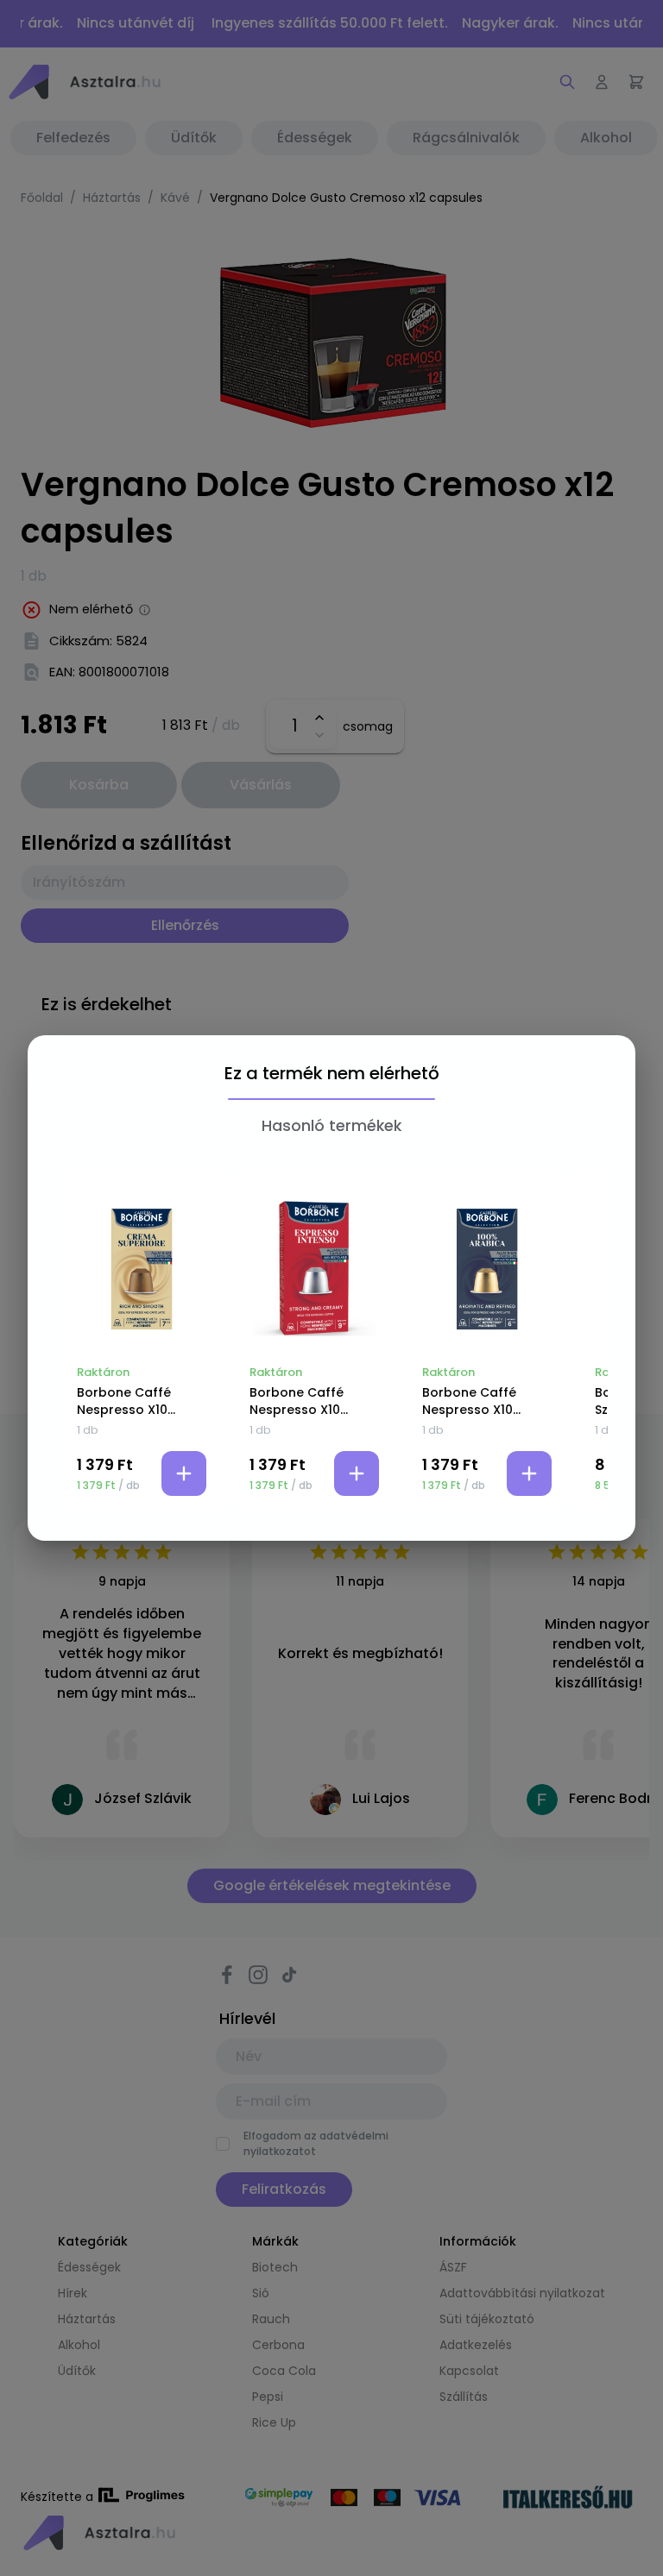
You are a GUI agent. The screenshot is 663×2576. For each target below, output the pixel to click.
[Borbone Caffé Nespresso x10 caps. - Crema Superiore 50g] (142, 1269)
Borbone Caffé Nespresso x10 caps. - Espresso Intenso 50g (303, 1401)
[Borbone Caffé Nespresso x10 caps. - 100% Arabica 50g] (487, 1269)
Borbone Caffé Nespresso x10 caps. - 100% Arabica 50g (469, 1401)
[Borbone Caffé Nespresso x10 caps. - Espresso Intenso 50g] (314, 1269)
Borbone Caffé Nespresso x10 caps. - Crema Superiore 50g (124, 1401)
